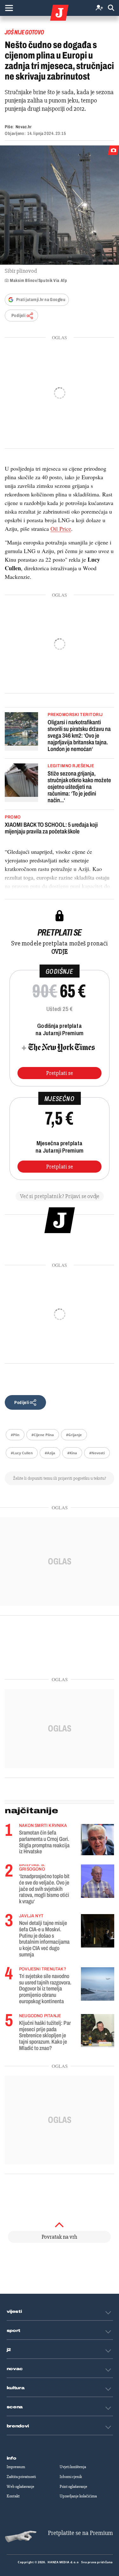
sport (14, 2331)
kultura (16, 2388)
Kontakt (13, 2496)
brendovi (18, 2426)
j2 (9, 2350)
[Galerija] (60, 205)
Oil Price (61, 529)
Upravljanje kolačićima (78, 2496)
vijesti (14, 2312)
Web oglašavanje (20, 2487)
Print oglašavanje (73, 2487)
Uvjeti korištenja (73, 2467)
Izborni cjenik (71, 2477)
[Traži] (111, 8)
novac (15, 2369)
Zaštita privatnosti (21, 2477)
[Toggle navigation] (9, 8)
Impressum (16, 2467)
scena (15, 2407)
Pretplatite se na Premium (80, 2533)
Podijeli (18, 316)
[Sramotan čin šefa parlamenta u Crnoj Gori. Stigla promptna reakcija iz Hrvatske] (98, 1839)
